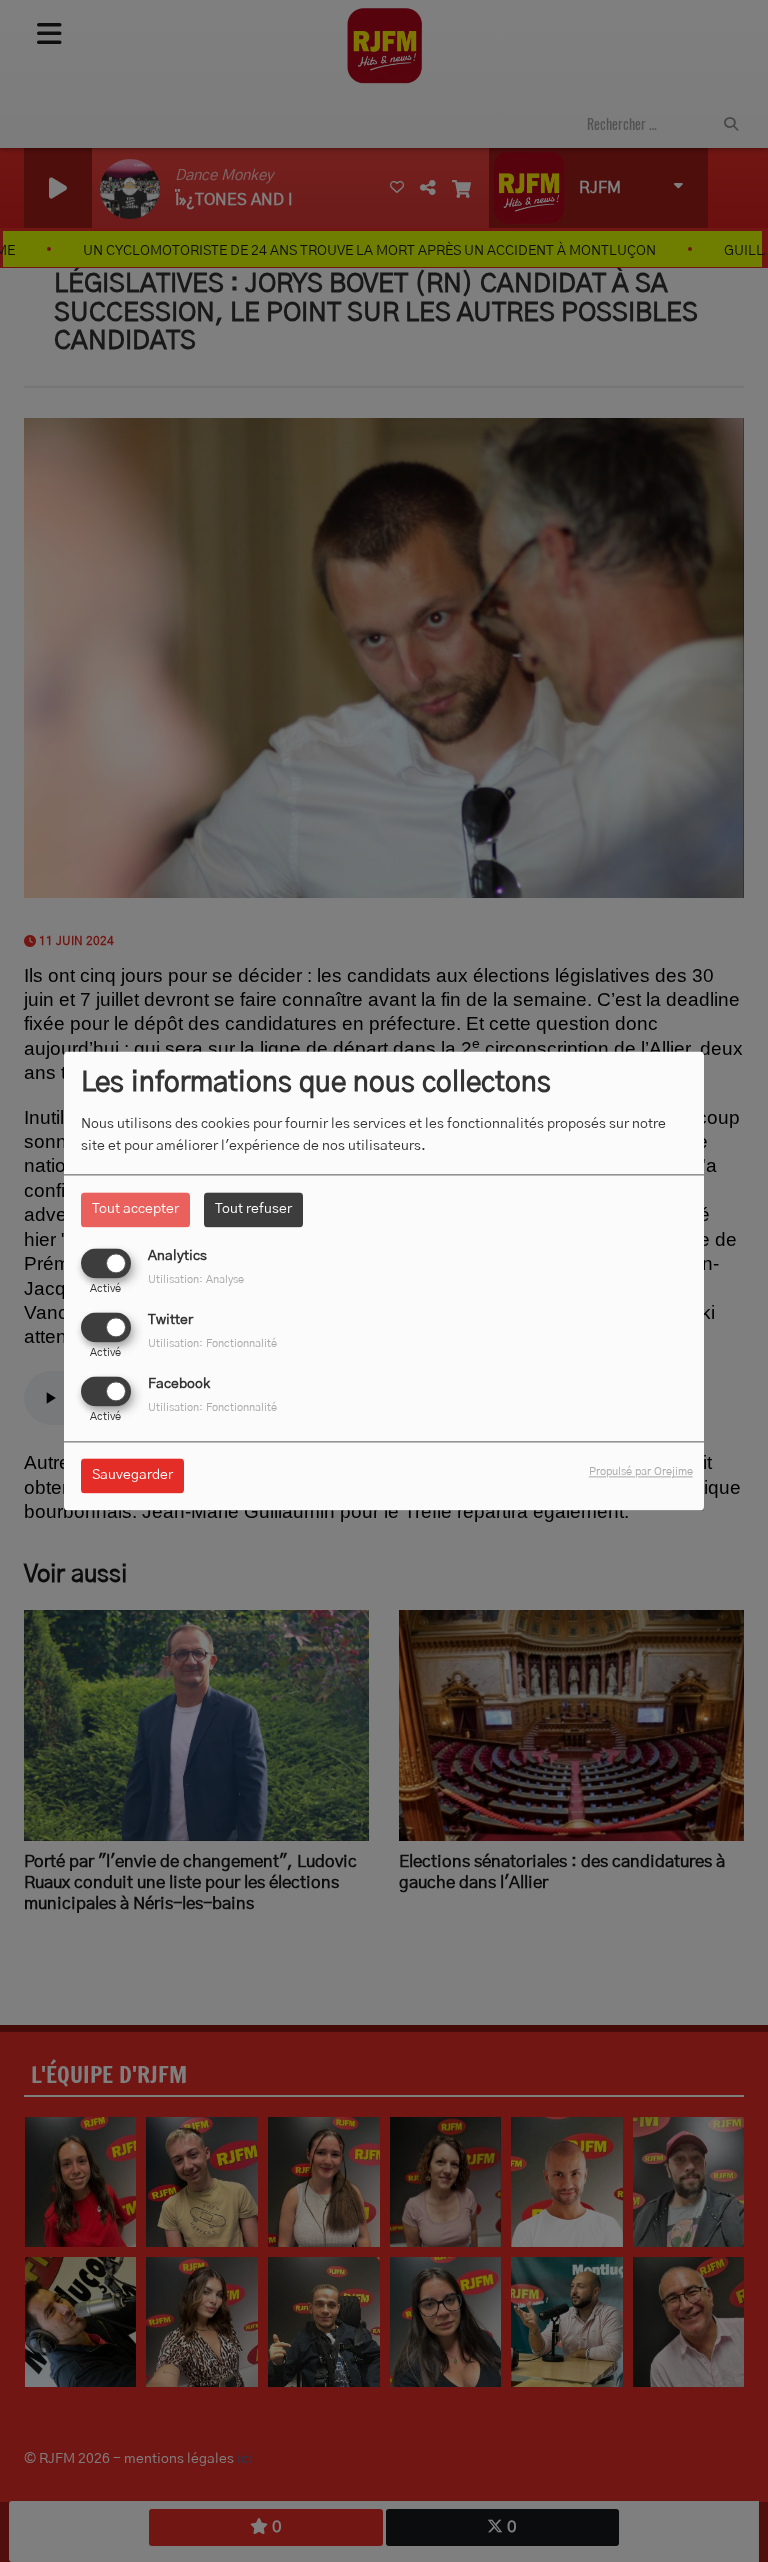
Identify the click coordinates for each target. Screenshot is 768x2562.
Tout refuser (253, 1209)
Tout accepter (135, 1209)
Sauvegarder (132, 1476)
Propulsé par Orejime (641, 1472)
